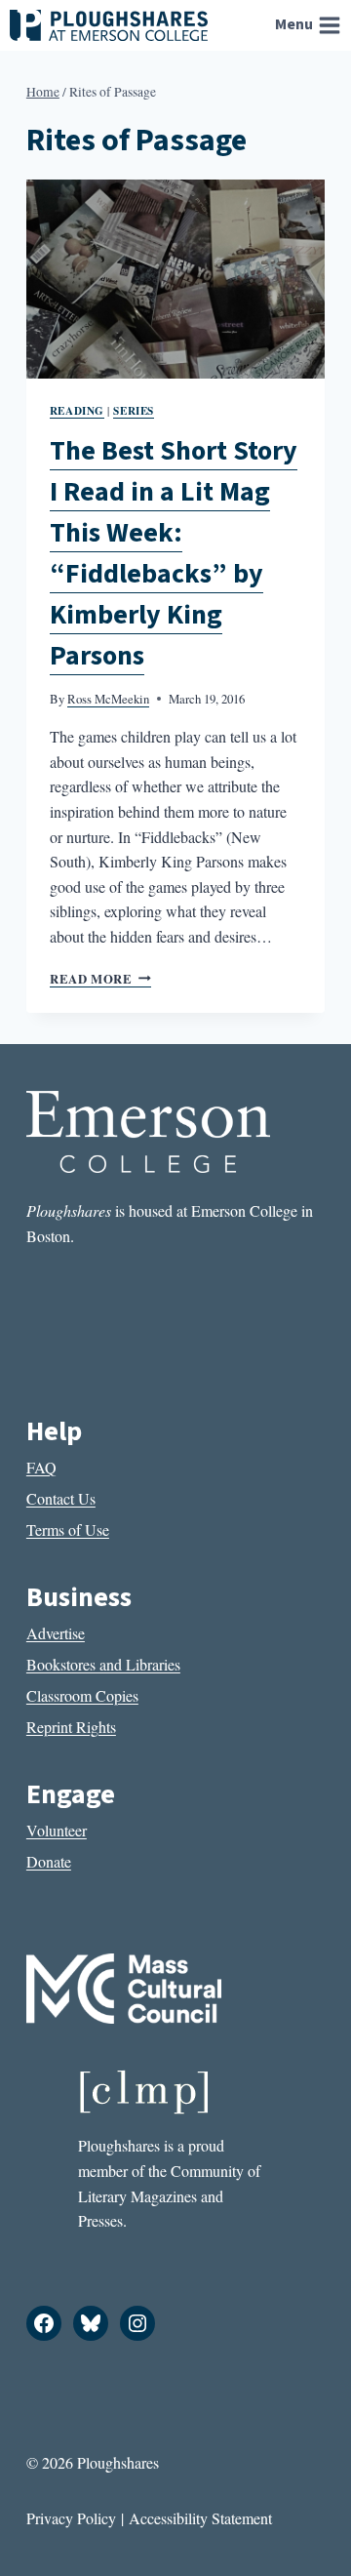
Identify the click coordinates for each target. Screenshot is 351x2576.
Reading (77, 410)
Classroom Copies (82, 1695)
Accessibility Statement (200, 2518)
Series (133, 410)
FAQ (41, 1467)
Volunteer (57, 1830)
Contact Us (61, 1498)
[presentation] (175, 279)
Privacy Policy (71, 2518)
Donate (49, 1861)
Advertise (56, 1633)
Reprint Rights (71, 1727)
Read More (100, 979)
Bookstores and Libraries (103, 1664)
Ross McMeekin (108, 699)
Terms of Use (68, 1529)
